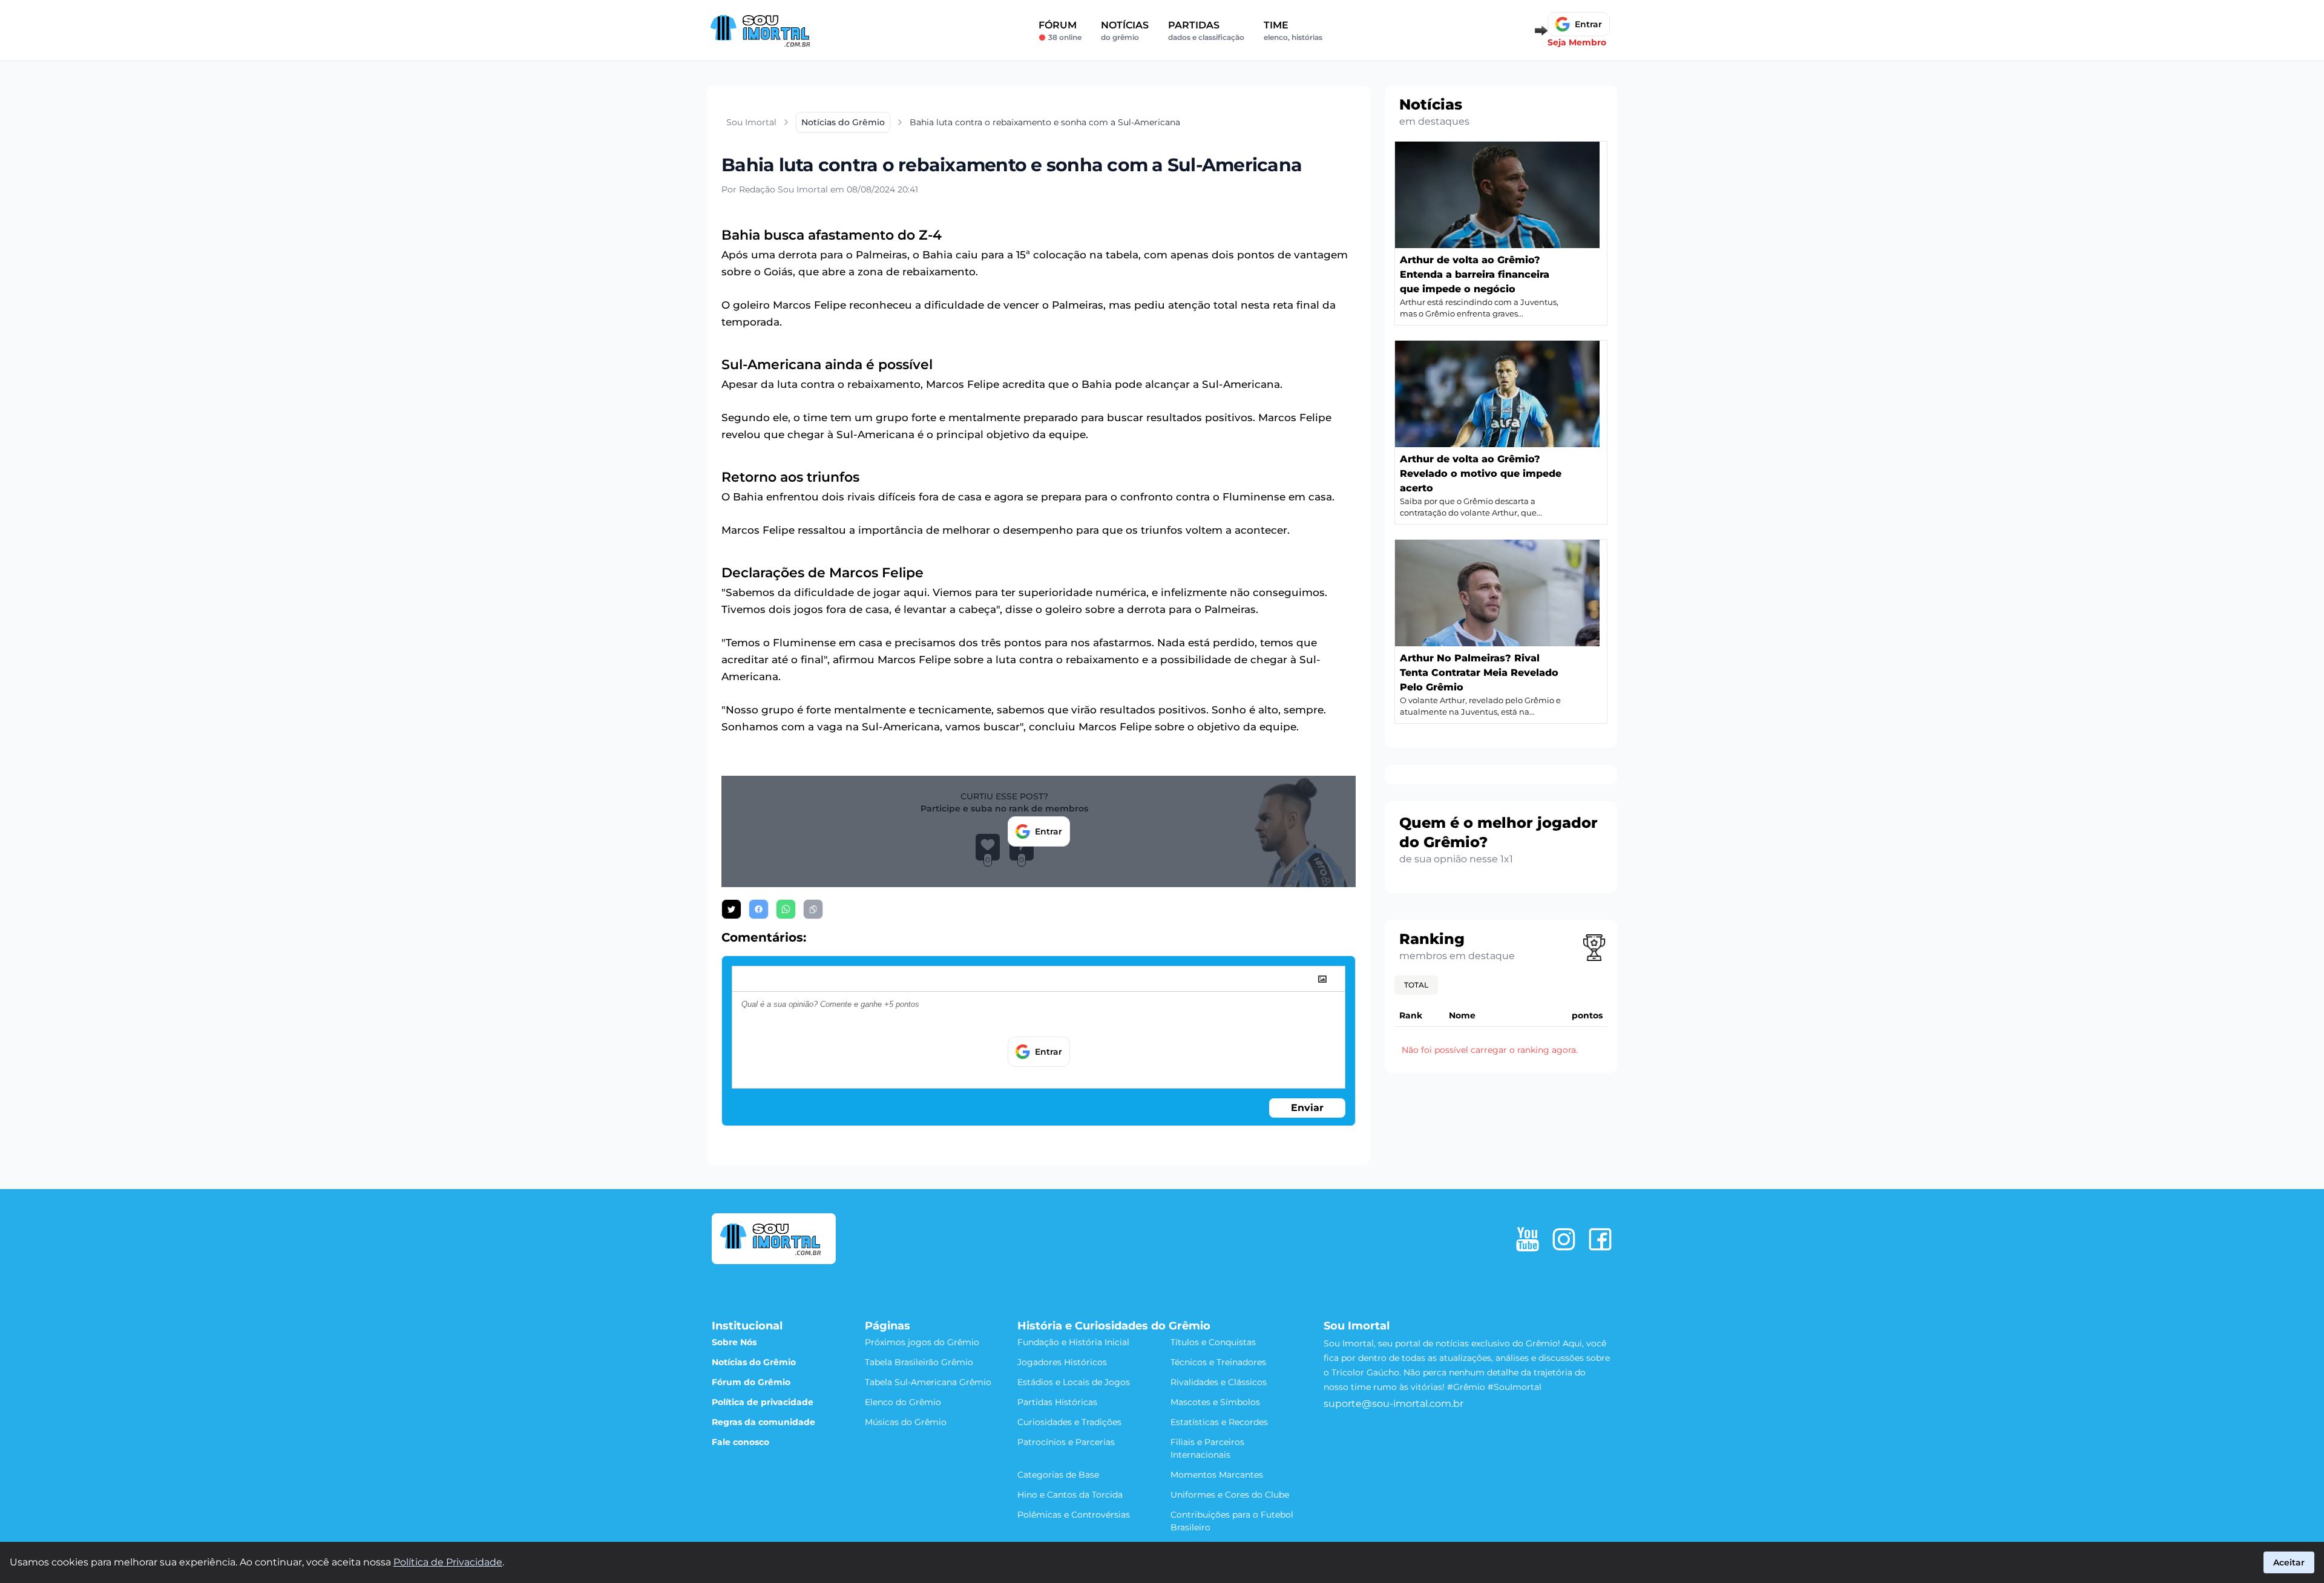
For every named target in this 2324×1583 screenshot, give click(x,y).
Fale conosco (740, 1442)
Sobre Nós (734, 1342)
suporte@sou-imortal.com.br (1393, 1404)
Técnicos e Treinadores (1218, 1362)
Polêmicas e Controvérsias (1074, 1515)
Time (1293, 31)
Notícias (1125, 31)
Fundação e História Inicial (1073, 1342)
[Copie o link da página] (813, 909)
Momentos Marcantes (1217, 1475)
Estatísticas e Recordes (1219, 1422)
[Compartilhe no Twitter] (731, 909)
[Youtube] (1528, 1239)
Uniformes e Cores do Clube (1230, 1495)
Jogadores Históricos (1062, 1362)
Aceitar (2289, 1562)
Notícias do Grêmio (754, 1362)
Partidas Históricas (1057, 1402)
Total (1416, 985)
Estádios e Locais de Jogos (1074, 1382)
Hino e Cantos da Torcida (1070, 1495)
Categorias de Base (1058, 1475)
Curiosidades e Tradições (1069, 1422)
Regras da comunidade (763, 1422)
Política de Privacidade (448, 1562)
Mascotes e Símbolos (1215, 1402)
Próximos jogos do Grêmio (922, 1342)
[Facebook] (1600, 1239)
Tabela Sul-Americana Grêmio (928, 1382)
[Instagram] (1564, 1239)
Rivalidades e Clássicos (1219, 1382)
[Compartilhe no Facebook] (759, 909)
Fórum (1060, 31)
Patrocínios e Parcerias (1066, 1442)
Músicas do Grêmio (906, 1422)
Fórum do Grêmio (751, 1382)
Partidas (1206, 31)
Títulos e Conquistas (1213, 1342)
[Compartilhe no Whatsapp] (786, 909)
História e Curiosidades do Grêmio (1114, 1326)
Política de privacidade (763, 1402)
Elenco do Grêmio (903, 1402)
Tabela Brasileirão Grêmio (919, 1362)
